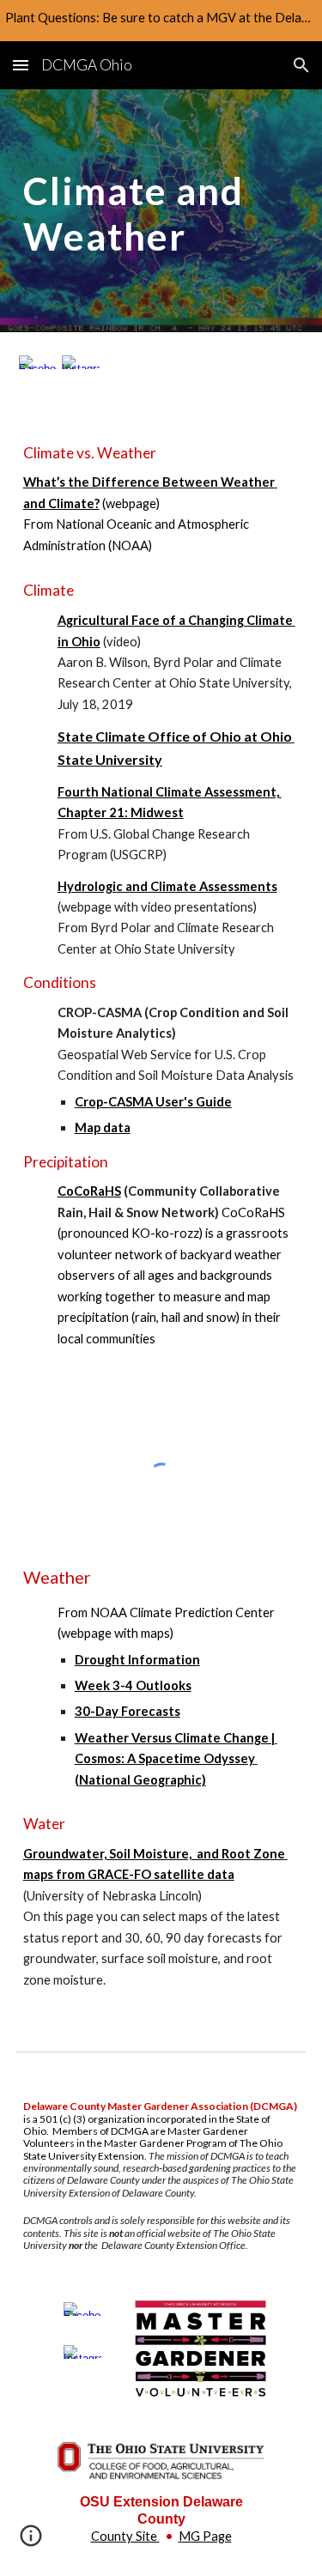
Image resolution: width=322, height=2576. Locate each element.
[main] (161, 211)
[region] (161, 21)
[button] (21, 65)
